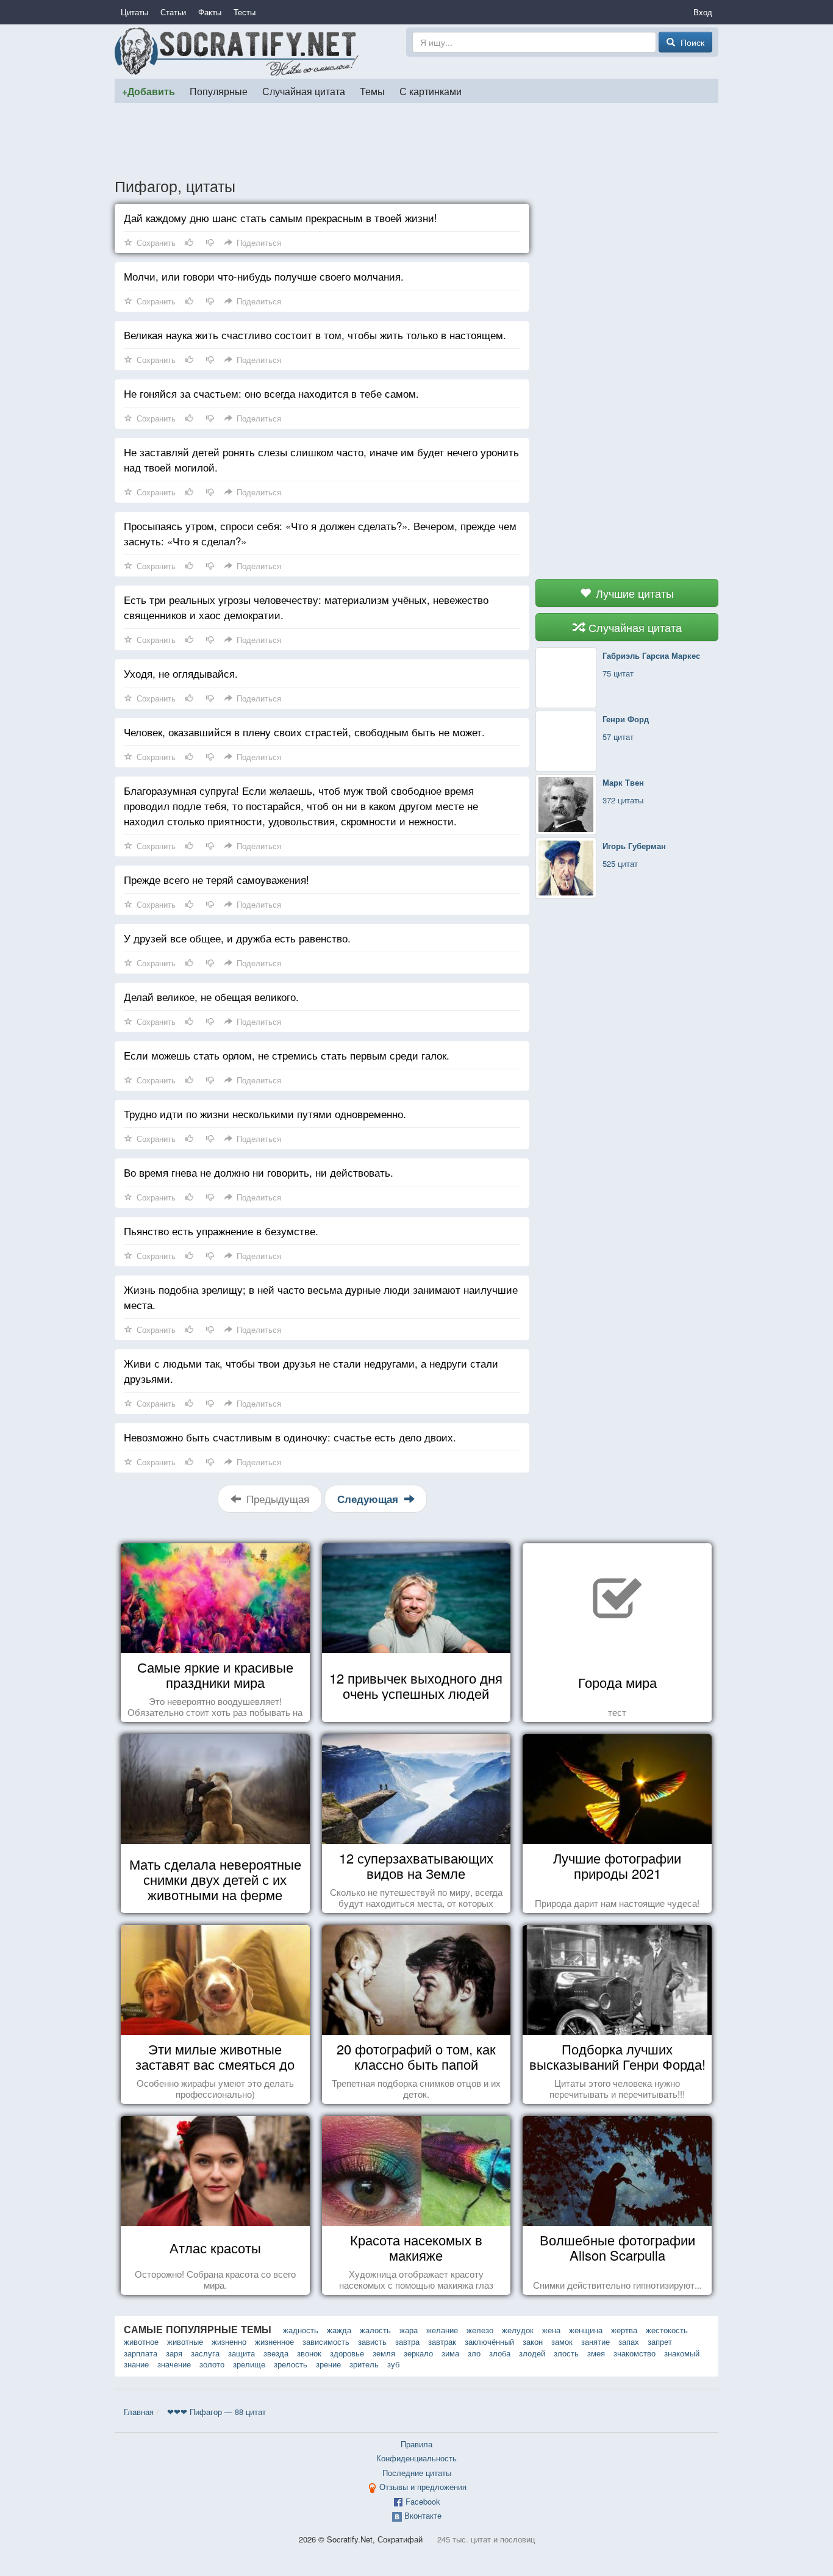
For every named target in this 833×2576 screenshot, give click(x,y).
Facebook (423, 2501)
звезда (276, 2353)
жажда (339, 2330)
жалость (375, 2330)
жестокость (667, 2330)
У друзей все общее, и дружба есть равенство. (237, 938)
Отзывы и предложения (423, 2487)
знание (136, 2364)
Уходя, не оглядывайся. (181, 673)
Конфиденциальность (416, 2458)
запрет (660, 2341)
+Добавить (148, 91)
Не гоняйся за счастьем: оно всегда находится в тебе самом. (271, 393)
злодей (532, 2353)
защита (241, 2353)
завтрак (442, 2341)
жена (551, 2330)
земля (384, 2353)
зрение (328, 2364)
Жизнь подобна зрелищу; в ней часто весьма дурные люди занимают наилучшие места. (321, 1297)
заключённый (489, 2341)
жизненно (229, 2341)
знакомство (635, 2353)
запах (629, 2341)
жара (409, 2330)
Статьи (173, 12)
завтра (407, 2341)
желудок (518, 2330)
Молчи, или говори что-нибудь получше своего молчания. (264, 276)
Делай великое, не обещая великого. (211, 996)
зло (474, 2353)
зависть (372, 2341)
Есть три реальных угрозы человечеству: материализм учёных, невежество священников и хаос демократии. (306, 607)
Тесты (245, 12)
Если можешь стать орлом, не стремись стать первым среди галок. (287, 1055)
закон (533, 2341)
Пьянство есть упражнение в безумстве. (221, 1231)
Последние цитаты (417, 2473)
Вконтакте (423, 2515)
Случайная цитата (304, 91)
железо (480, 2330)
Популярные (219, 91)
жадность (301, 2330)
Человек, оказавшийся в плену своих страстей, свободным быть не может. (304, 732)
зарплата (141, 2353)
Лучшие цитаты (633, 593)
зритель (364, 2364)
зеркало (418, 2353)
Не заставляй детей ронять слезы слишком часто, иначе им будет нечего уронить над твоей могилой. (321, 459)
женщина (586, 2330)
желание (442, 2330)
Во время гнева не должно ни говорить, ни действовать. (259, 1172)
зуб (393, 2364)
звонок (309, 2353)
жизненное (274, 2341)
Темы (372, 91)
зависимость (326, 2341)
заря (174, 2353)
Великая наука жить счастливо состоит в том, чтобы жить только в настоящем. (315, 335)
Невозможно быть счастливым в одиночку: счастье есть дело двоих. (290, 1437)
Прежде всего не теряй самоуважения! (216, 879)
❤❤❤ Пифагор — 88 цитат (216, 2412)
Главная (139, 2412)
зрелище (249, 2364)
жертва (624, 2330)
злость (566, 2353)
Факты (210, 12)
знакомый (682, 2353)
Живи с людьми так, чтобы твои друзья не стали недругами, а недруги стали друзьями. (311, 1371)
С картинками (431, 91)
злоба (500, 2353)
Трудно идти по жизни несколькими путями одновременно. (265, 1114)
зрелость (291, 2364)
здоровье (347, 2353)
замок (562, 2341)
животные (185, 2341)
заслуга (205, 2353)
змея (596, 2353)
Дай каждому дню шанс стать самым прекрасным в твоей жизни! (281, 217)
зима (450, 2353)
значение (174, 2364)
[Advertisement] (416, 140)
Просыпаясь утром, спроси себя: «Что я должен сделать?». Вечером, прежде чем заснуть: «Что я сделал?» (320, 533)
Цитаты (134, 12)
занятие (595, 2341)
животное (141, 2341)
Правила (416, 2444)
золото (212, 2364)
